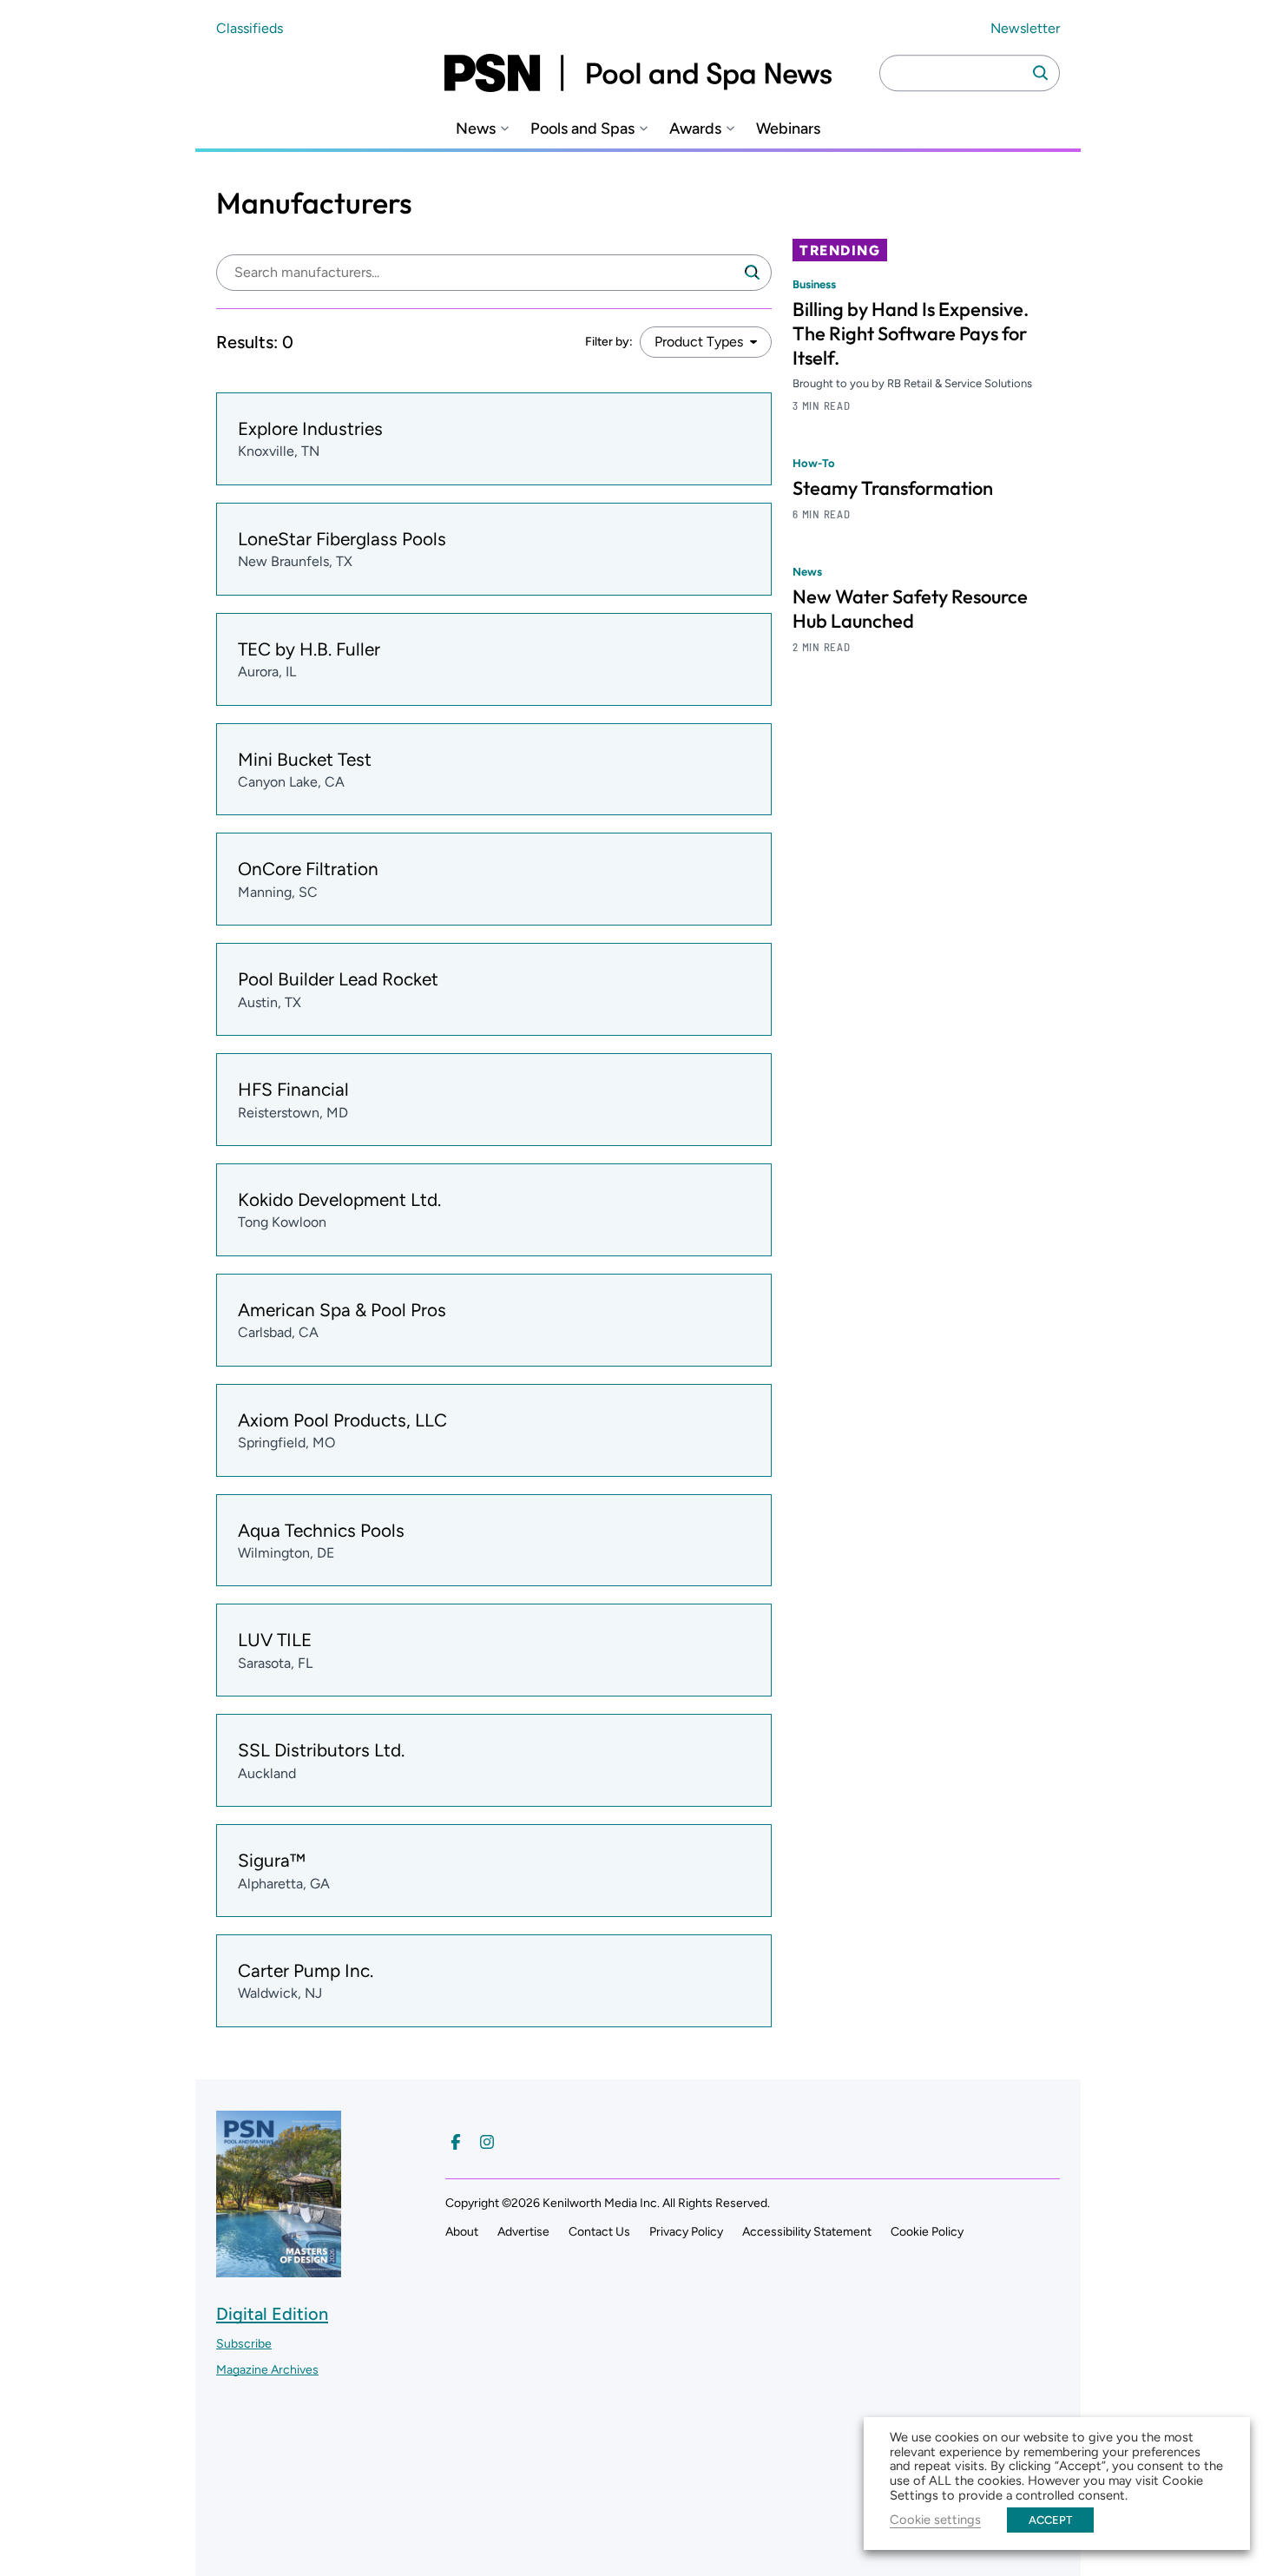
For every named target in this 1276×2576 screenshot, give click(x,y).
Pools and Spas (582, 129)
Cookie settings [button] (935, 2520)
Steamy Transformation (893, 488)
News (476, 129)
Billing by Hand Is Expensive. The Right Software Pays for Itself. (911, 333)
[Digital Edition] (279, 2269)
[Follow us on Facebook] (456, 2142)
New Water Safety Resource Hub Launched (910, 609)
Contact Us (599, 2232)
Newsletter (1025, 28)
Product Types (699, 342)
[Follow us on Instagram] (487, 2142)
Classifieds (250, 28)
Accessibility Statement (807, 2232)
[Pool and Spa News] (638, 73)
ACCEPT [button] (1050, 2520)
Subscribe (244, 2344)
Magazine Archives (267, 2370)
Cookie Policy (927, 2232)
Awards (695, 129)
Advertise (523, 2232)
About (462, 2232)
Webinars (788, 129)
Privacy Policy (686, 2232)
